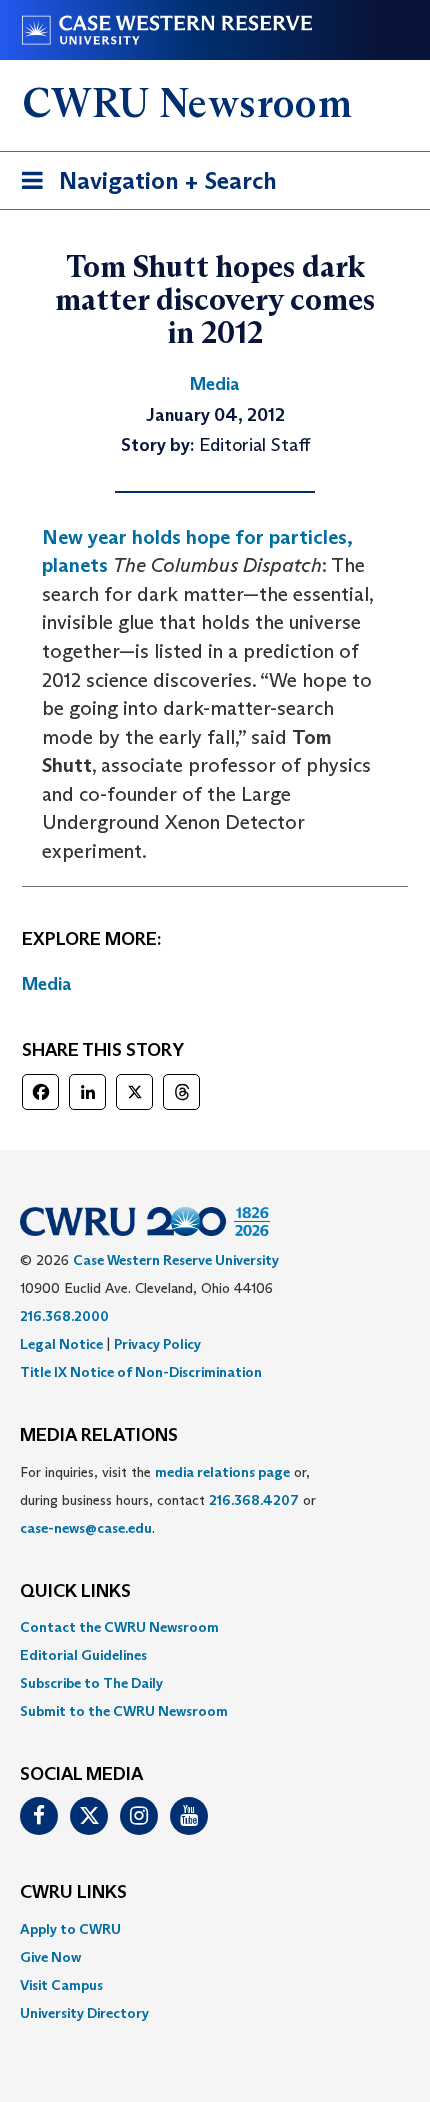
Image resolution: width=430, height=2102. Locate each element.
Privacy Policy (157, 1344)
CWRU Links (73, 1893)
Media (47, 984)
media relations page (222, 1472)
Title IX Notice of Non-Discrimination (141, 1372)
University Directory (84, 2013)
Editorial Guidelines (83, 1655)
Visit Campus (61, 1985)
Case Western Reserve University (176, 1260)
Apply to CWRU (70, 1929)
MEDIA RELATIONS (99, 1436)
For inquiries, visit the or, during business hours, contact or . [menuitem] (168, 1500)
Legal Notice (61, 1344)
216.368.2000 (64, 1316)
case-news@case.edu (86, 1528)
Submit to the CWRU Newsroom (124, 1711)
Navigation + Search (143, 187)
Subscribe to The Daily (91, 1683)
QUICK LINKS (75, 1592)
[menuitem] (215, 1627)
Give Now (50, 1957)
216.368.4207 (254, 1500)
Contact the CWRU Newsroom (119, 1627)
